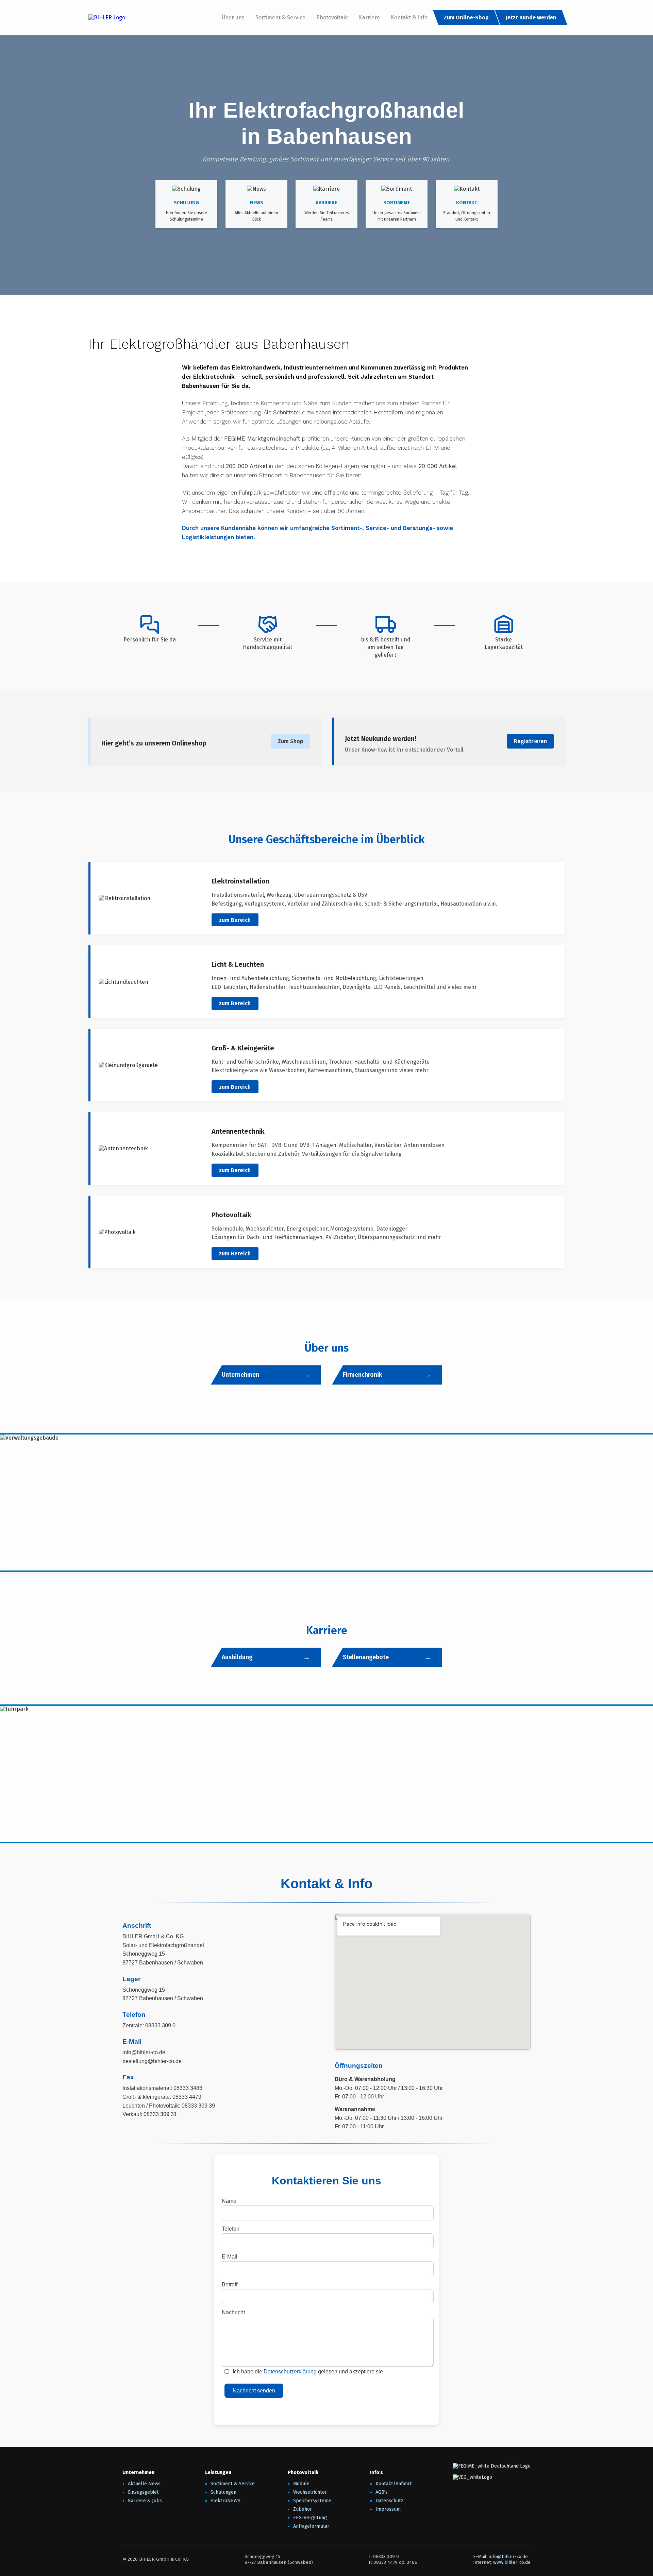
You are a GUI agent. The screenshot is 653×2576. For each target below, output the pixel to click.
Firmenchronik (362, 1375)
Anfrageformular (311, 2526)
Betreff (230, 2285)
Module (301, 2484)
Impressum (388, 2509)
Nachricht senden (254, 2391)
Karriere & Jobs (145, 2501)
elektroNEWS (225, 2501)
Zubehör (303, 2509)
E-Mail (230, 2257)
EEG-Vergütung (310, 2518)
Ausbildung (237, 1657)
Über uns (233, 18)
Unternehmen (240, 1375)
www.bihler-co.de (512, 2562)
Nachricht (233, 2312)
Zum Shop (291, 741)
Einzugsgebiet (143, 2492)
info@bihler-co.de (144, 2052)
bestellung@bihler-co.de (152, 2061)
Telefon (231, 2229)
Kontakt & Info (409, 18)
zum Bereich (235, 920)
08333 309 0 (160, 2025)
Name (229, 2201)
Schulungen (223, 2492)
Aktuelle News (144, 2484)
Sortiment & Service (280, 18)
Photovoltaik (332, 18)
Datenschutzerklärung (290, 2372)
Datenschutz (389, 2501)
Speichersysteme (312, 2501)
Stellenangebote (366, 1657)
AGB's (382, 2492)
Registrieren (530, 741)
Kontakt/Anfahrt (394, 2484)
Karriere (369, 18)
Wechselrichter (310, 2492)
